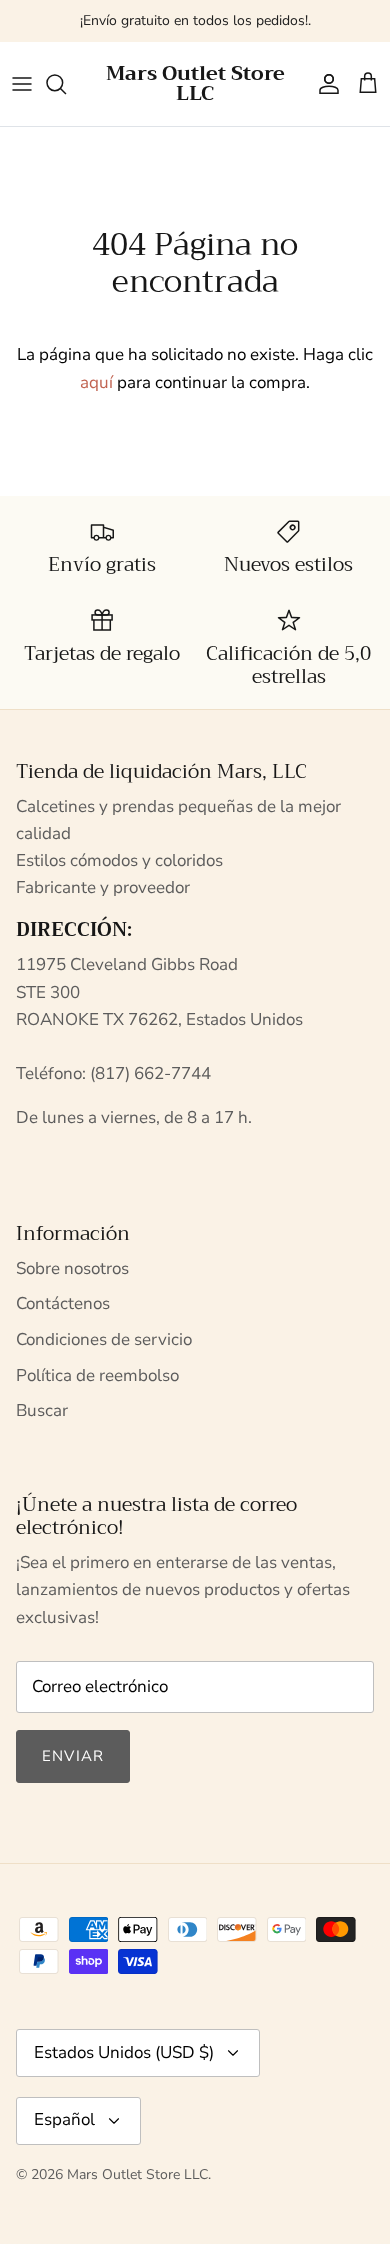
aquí (96, 382)
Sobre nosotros (72, 1268)
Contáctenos (63, 1303)
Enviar (73, 1756)
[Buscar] (66, 84)
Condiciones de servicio (104, 1339)
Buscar (42, 1410)
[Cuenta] (324, 84)
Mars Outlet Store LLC (137, 2174)
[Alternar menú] (22, 84)
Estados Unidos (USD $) (124, 2052)
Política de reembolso (97, 1375)
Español (64, 2119)
